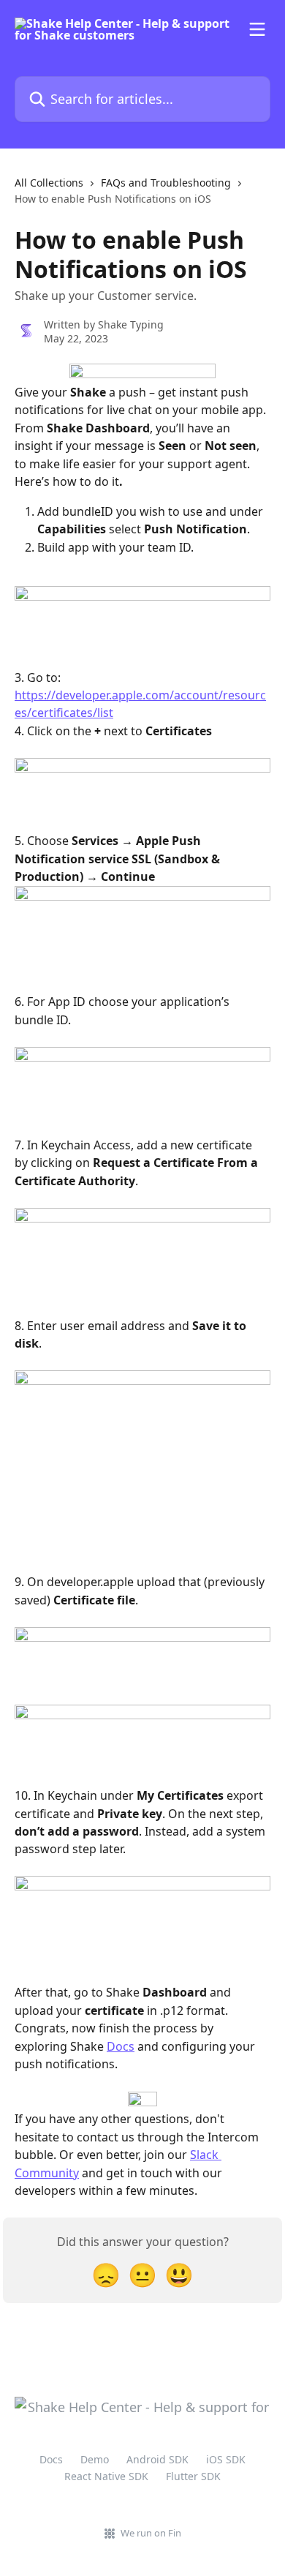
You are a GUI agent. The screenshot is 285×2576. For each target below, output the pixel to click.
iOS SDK (226, 2459)
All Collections (49, 183)
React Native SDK (106, 2476)
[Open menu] (257, 29)
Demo (95, 2459)
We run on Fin (151, 2533)
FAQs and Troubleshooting (166, 183)
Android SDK (157, 2459)
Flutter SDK (193, 2476)
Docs (121, 2046)
